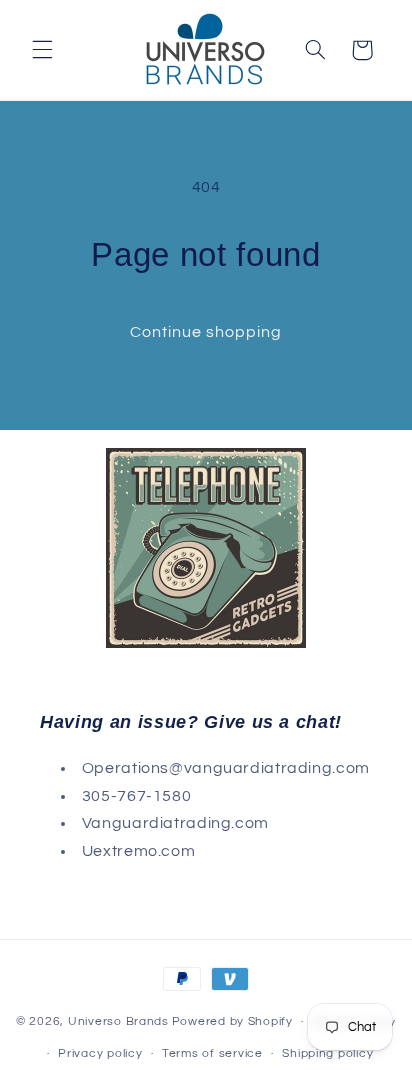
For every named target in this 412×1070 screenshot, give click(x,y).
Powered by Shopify (232, 1021)
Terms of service (212, 1053)
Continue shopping (206, 332)
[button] (42, 50)
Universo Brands (118, 1021)
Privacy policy (100, 1053)
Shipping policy (327, 1053)
